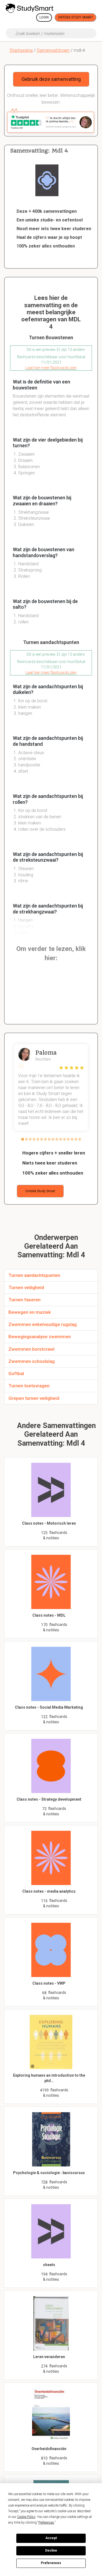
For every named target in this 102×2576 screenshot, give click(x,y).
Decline (51, 2550)
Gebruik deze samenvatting (51, 79)
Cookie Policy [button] (26, 2517)
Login (44, 17)
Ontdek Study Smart (75, 17)
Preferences (51, 2563)
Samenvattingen (53, 50)
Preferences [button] (46, 2523)
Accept (51, 2538)
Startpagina (21, 50)
